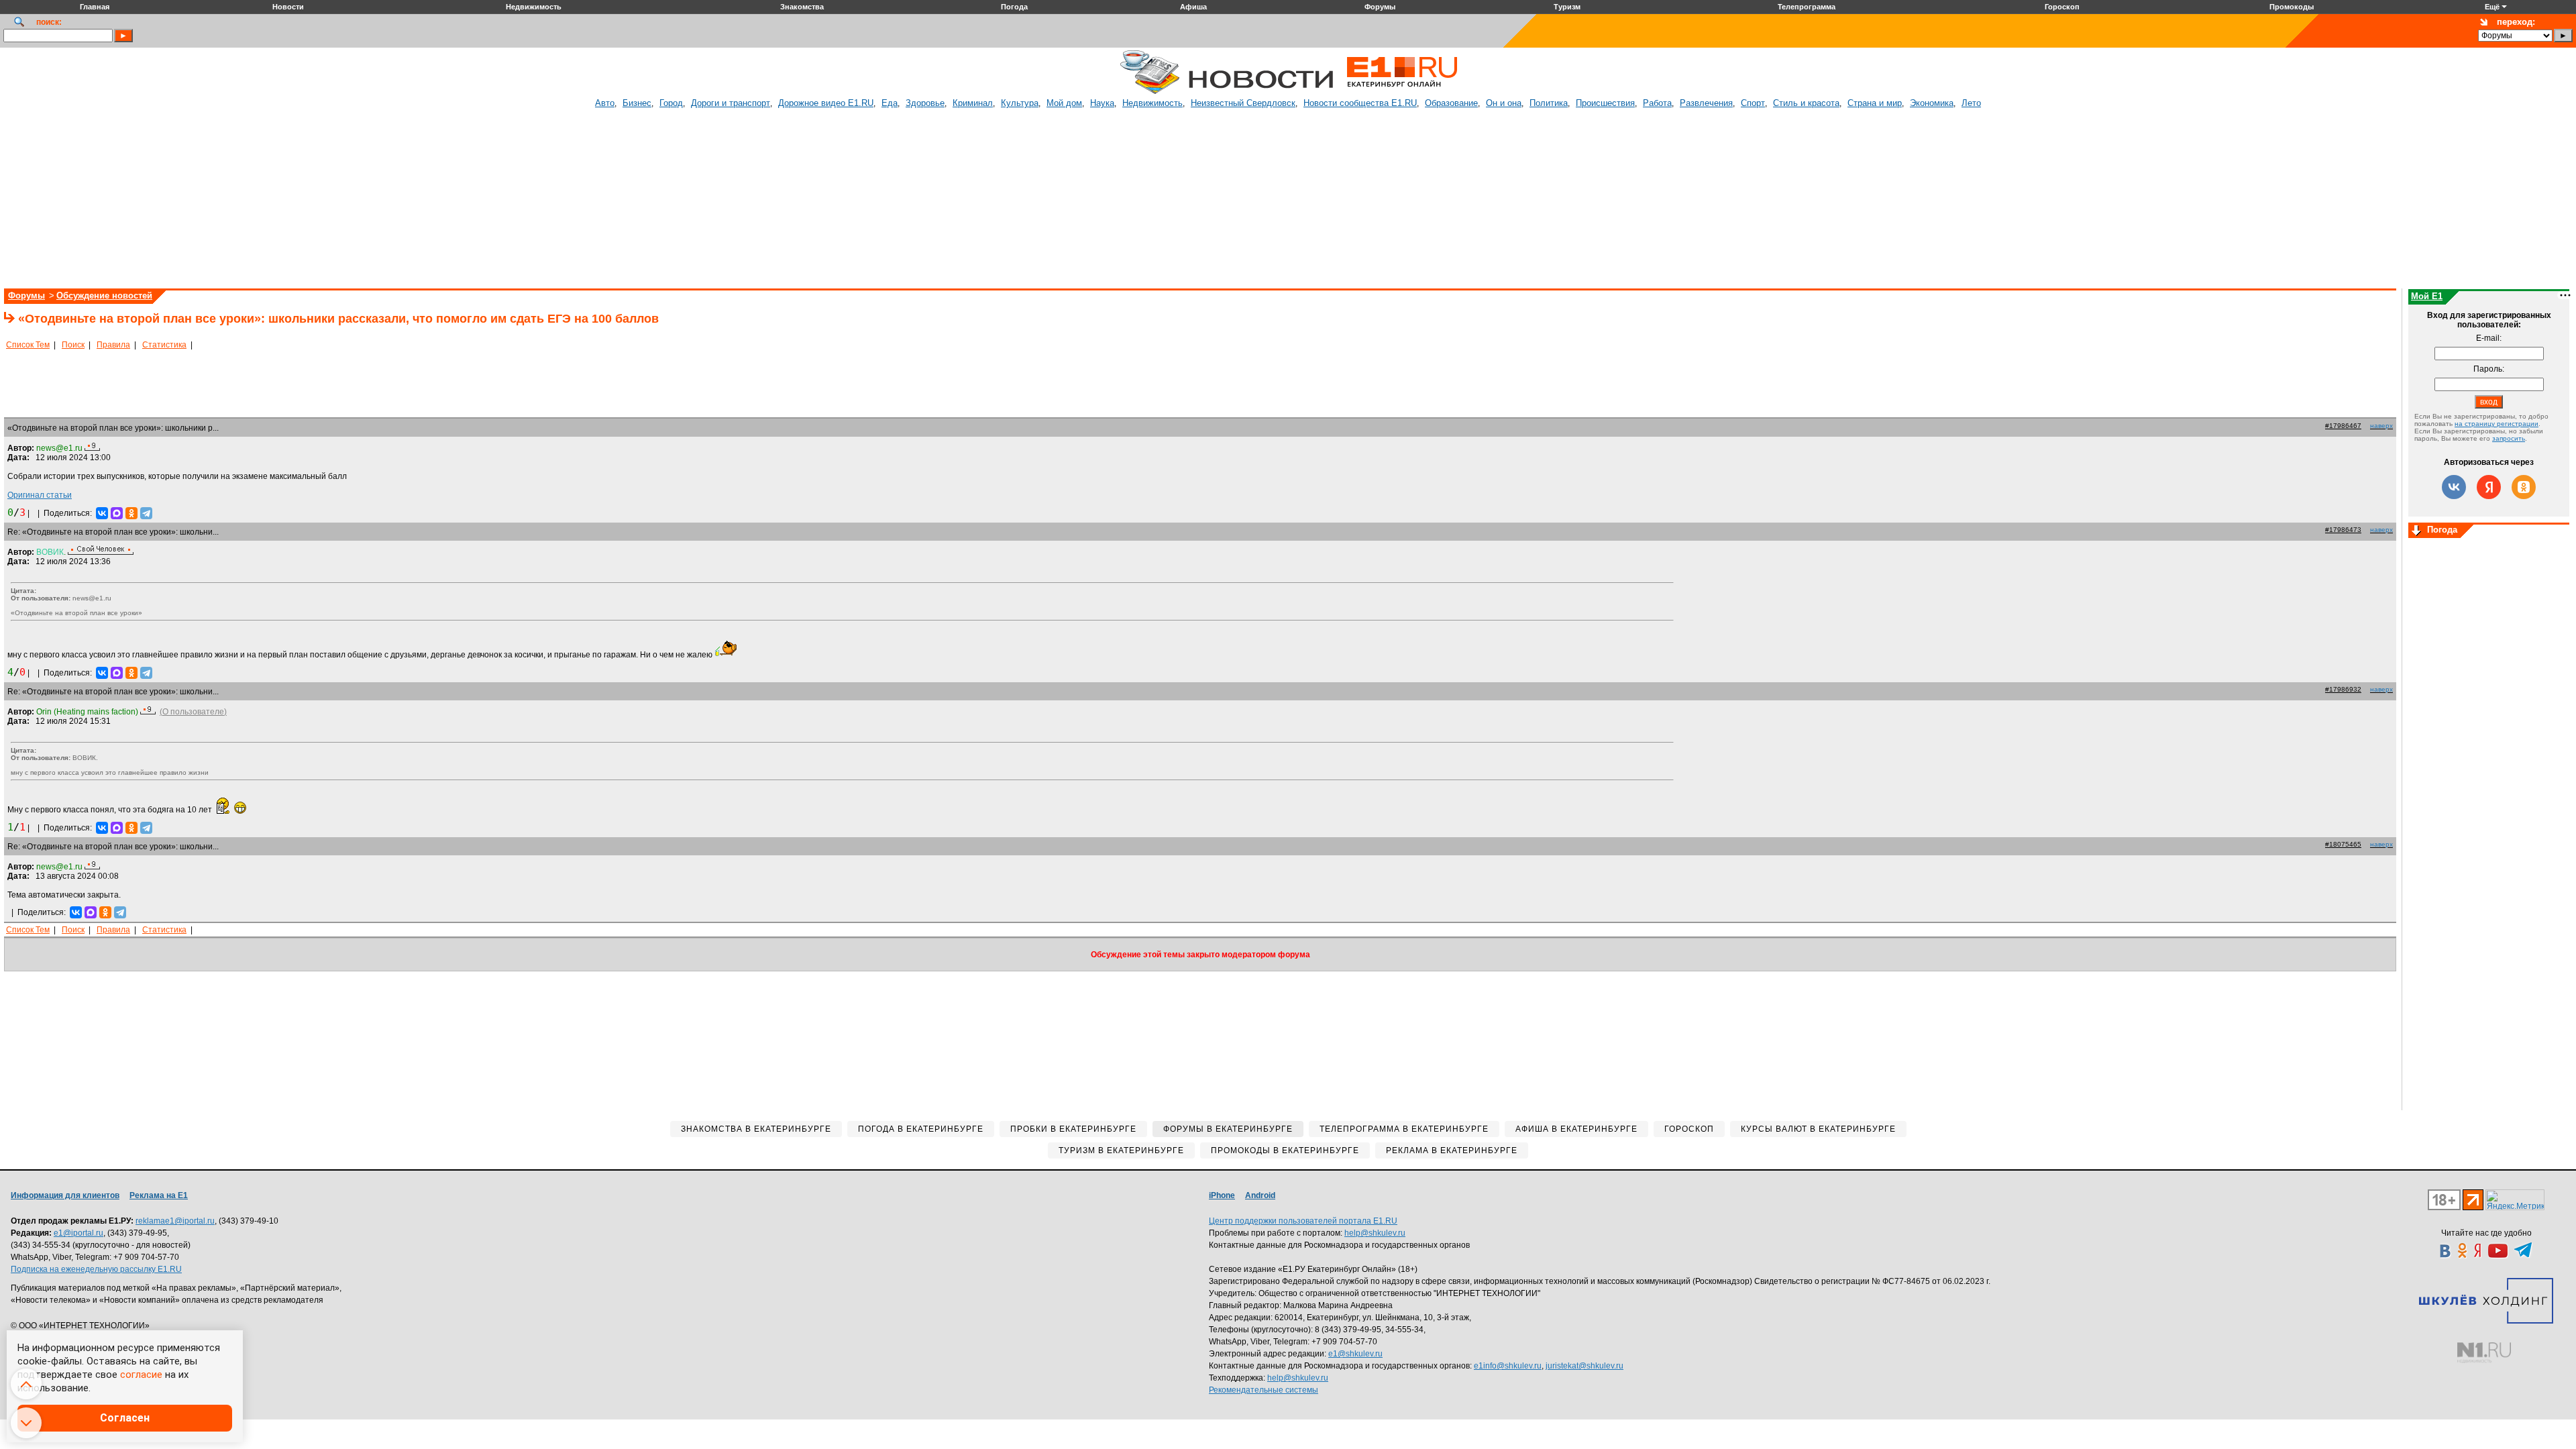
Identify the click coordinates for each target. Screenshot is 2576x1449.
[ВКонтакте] (102, 513)
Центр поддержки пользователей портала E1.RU (1303, 1221)
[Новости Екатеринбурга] (1150, 92)
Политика (1549, 103)
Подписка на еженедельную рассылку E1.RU (96, 1269)
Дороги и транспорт (731, 103)
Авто (605, 103)
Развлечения (1706, 103)
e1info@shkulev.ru (1508, 1366)
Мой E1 (2427, 296)
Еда (890, 103)
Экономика (1932, 103)
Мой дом (1064, 103)
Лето (1971, 103)
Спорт (1753, 103)
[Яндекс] (2489, 487)
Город (671, 103)
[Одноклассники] (131, 513)
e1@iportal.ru (78, 1233)
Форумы (26, 296)
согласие (141, 1375)
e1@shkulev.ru (1355, 1354)
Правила (113, 345)
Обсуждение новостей (104, 296)
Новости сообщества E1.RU (1360, 103)
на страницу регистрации (2497, 424)
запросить (2509, 438)
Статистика (164, 345)
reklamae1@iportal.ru (175, 1221)
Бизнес (637, 103)
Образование (1451, 103)
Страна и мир (1875, 103)
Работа (1657, 103)
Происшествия (1605, 103)
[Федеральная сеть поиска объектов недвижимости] (2484, 1353)
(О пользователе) (193, 712)
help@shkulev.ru (1375, 1233)
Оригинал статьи (40, 495)
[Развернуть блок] (2416, 531)
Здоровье (925, 103)
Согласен (125, 1418)
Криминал (973, 103)
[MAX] (117, 513)
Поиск (73, 345)
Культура (1020, 103)
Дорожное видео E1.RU (826, 103)
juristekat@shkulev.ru (1585, 1366)
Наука (1102, 103)
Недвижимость (1152, 103)
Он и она (1504, 103)
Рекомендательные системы (1264, 1390)
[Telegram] (146, 513)
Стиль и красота (1806, 103)
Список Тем (28, 345)
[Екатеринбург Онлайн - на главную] (1402, 92)
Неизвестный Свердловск (1243, 103)
